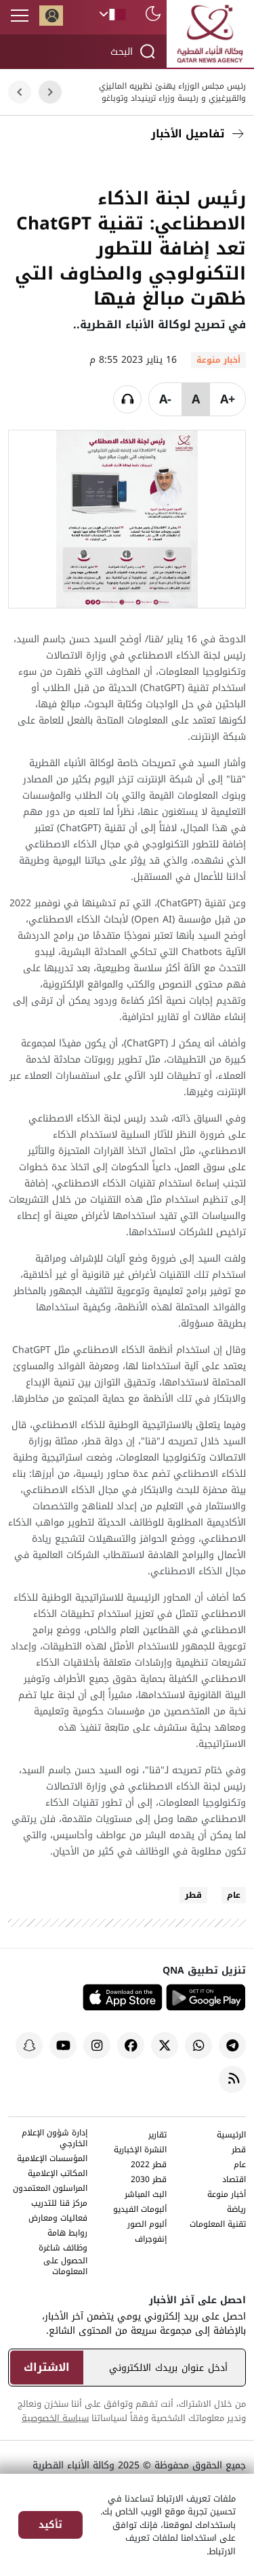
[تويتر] (202, 166)
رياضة (236, 2210)
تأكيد (50, 2525)
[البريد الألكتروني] (171, 166)
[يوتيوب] (63, 2045)
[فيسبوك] (232, 166)
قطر (193, 1895)
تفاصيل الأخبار (188, 134)
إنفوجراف (151, 2240)
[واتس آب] (198, 2045)
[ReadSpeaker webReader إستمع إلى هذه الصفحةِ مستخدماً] (127, 399)
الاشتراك (47, 2367)
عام (234, 1895)
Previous (50, 92)
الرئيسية (231, 2136)
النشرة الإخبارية (140, 2151)
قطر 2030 (149, 2180)
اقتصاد (234, 2180)
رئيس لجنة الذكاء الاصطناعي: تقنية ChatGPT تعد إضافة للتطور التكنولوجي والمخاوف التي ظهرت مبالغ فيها (130, 249)
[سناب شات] (29, 2045)
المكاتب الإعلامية (58, 2174)
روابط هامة (67, 2234)
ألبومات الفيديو (140, 2210)
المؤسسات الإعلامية (52, 2159)
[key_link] (141, 166)
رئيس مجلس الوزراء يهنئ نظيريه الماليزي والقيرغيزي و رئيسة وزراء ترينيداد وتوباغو (172, 92)
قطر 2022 (149, 2166)
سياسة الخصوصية (55, 2418)
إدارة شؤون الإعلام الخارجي (55, 2139)
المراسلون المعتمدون (50, 2189)
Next (20, 92)
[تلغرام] (232, 2045)
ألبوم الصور (147, 2225)
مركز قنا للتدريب (59, 2204)
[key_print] (70, 166)
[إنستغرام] (97, 2045)
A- (165, 399)
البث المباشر (146, 2195)
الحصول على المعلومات (65, 2267)
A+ (228, 399)
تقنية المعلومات (218, 2225)
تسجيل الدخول (51, 16)
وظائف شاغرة (63, 2249)
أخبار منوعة (227, 2195)
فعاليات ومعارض (58, 2219)
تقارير (157, 2136)
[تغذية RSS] (232, 2079)
